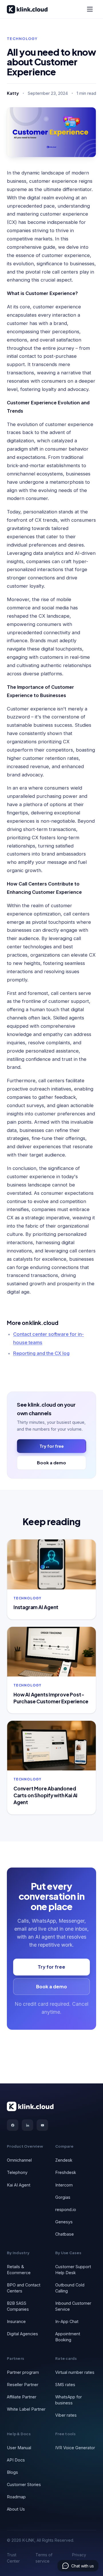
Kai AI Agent (19, 2185)
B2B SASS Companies (18, 2306)
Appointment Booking (68, 2337)
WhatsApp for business (69, 2400)
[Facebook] (13, 2125)
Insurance (16, 2321)
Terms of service (44, 2558)
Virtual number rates (75, 2372)
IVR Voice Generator (75, 2448)
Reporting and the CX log (41, 1353)
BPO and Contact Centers (24, 2288)
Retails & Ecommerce (19, 2270)
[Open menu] (90, 9)
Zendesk (64, 2160)
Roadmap (16, 2497)
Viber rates (66, 2415)
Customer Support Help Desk (73, 2270)
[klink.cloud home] (27, 9)
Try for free (52, 1446)
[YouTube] (42, 2125)
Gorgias (63, 2197)
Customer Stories (24, 2484)
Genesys (64, 2222)
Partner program (23, 2372)
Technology (22, 39)
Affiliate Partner (22, 2397)
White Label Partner (26, 2409)
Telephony (17, 2172)
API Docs (16, 2460)
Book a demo (51, 1462)
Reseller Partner (23, 2385)
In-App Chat (67, 2321)
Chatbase (65, 2234)
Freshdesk (66, 2172)
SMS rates (65, 2385)
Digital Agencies (22, 2334)
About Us (16, 2509)
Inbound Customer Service (73, 2306)
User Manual (19, 2448)
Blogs (12, 2472)
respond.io (66, 2209)
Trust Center (13, 2558)
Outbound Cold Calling (70, 2288)
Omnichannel (19, 2160)
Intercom (64, 2185)
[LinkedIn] (27, 2125)
